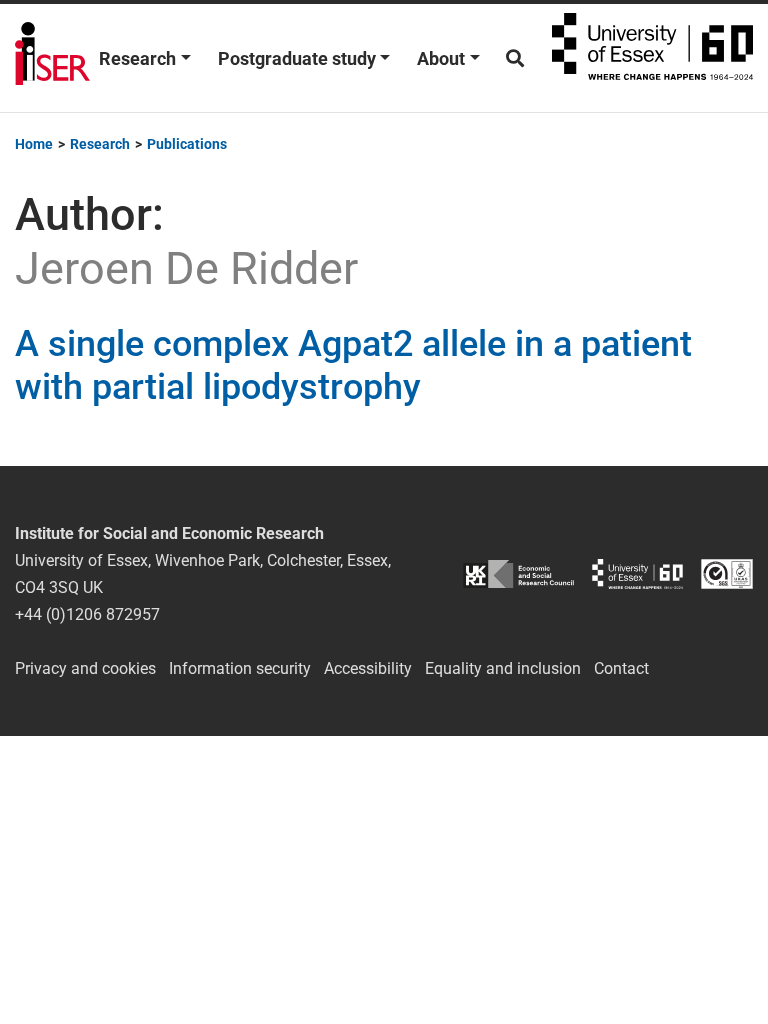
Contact (621, 668)
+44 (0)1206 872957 (87, 614)
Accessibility (368, 668)
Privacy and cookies (85, 668)
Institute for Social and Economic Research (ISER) (52, 58)
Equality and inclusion (503, 668)
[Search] (515, 58)
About (441, 58)
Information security (240, 668)
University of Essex (652, 58)
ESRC (518, 574)
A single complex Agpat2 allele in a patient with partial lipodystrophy (353, 365)
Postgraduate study (297, 58)
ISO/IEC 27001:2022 (727, 574)
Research (137, 58)
